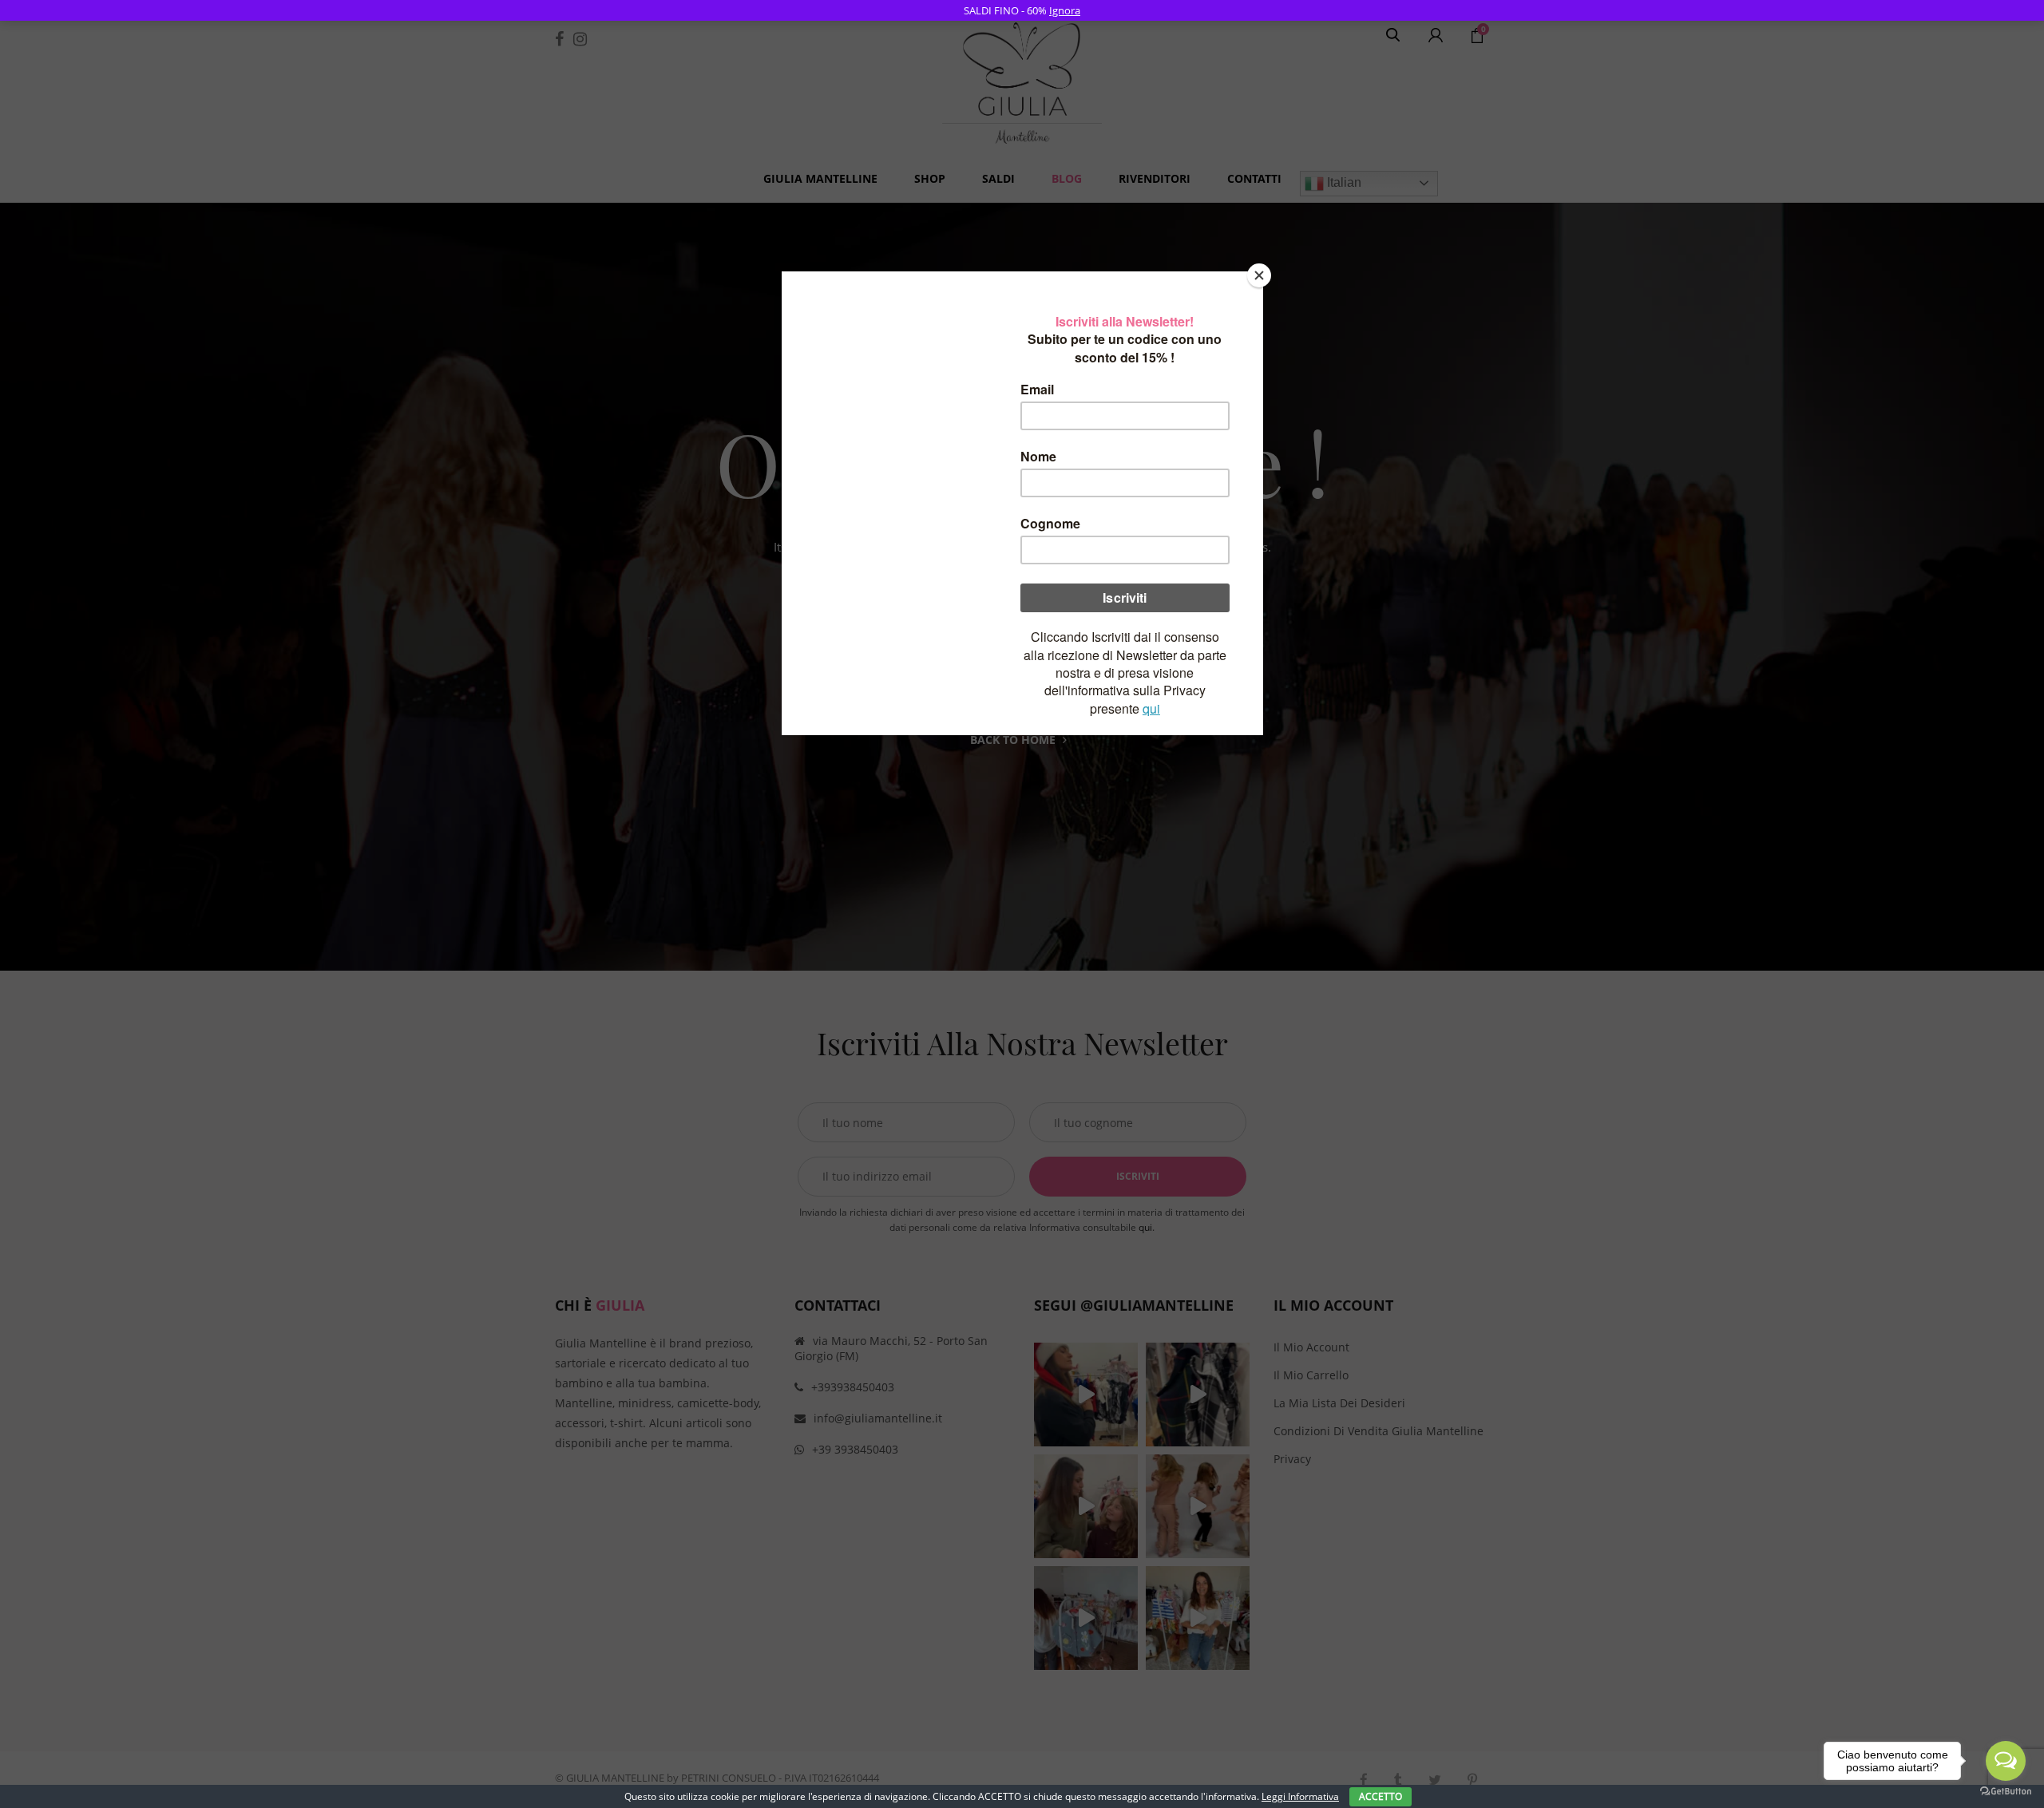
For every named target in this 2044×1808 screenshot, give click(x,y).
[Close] (1259, 275)
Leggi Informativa (1300, 1796)
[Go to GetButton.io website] (2006, 1792)
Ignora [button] (1065, 10)
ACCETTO (1380, 1796)
